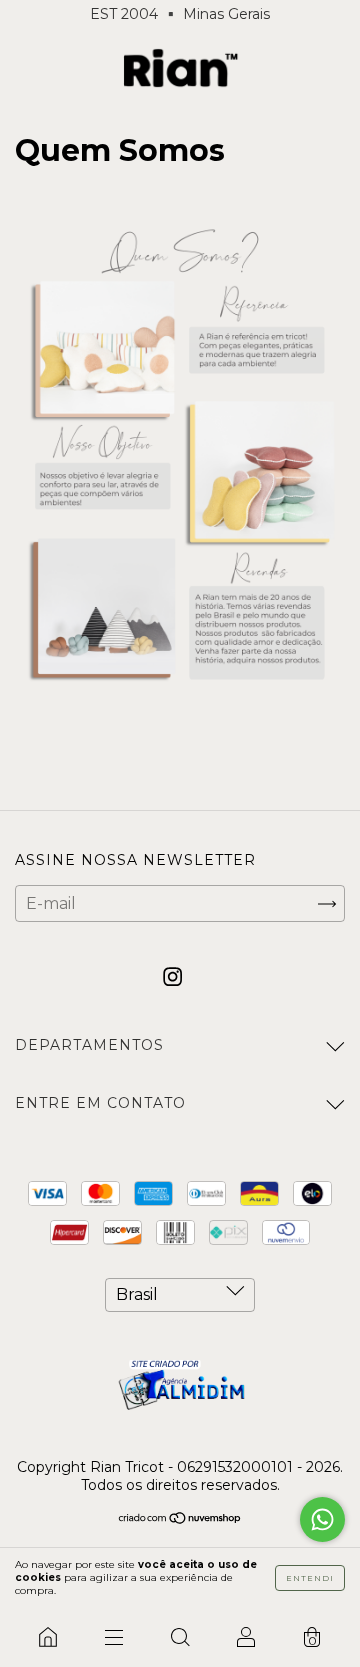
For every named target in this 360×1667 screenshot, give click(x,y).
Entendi (310, 1578)
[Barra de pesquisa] (180, 1637)
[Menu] (114, 1637)
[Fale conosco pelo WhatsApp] (322, 1519)
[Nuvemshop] (180, 1519)
